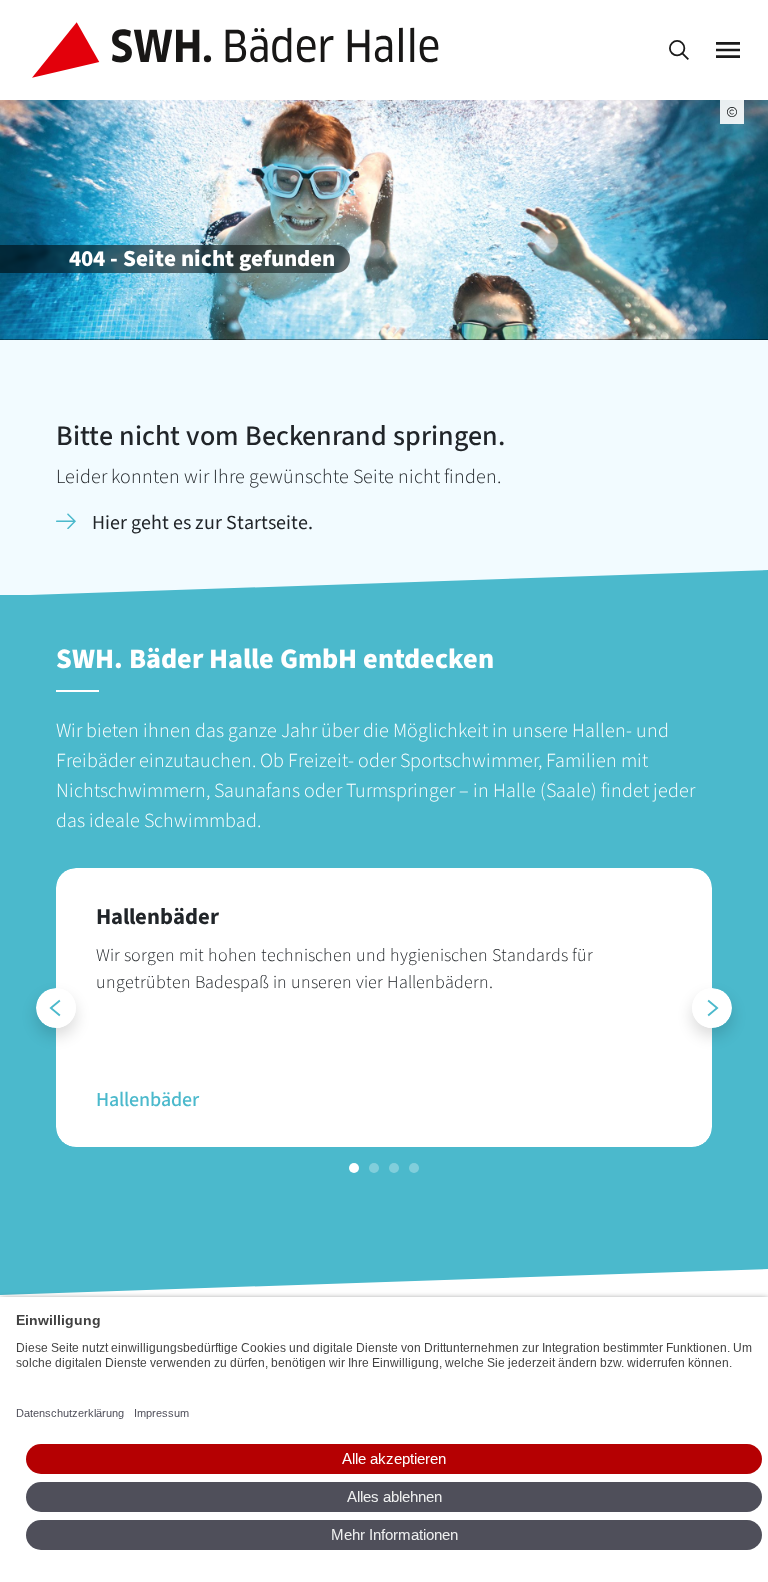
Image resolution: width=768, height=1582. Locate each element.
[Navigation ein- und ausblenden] (728, 50)
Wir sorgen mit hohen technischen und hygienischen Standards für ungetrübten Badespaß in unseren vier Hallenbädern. (344, 969)
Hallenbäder (147, 1100)
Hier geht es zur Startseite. (202, 523)
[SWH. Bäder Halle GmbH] (239, 50)
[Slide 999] (354, 1168)
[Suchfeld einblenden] (679, 50)
